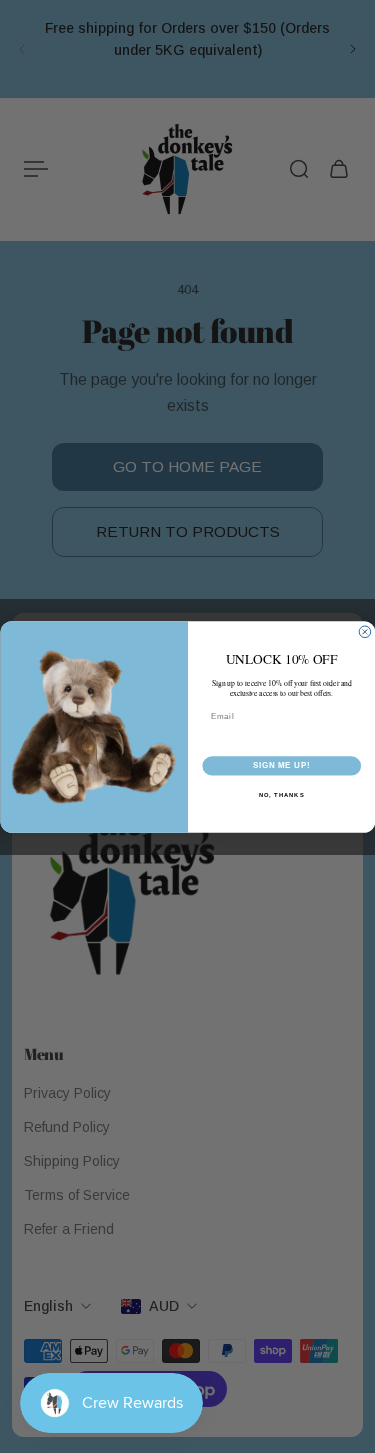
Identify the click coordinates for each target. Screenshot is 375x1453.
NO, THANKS (281, 794)
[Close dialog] (365, 632)
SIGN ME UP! (281, 765)
